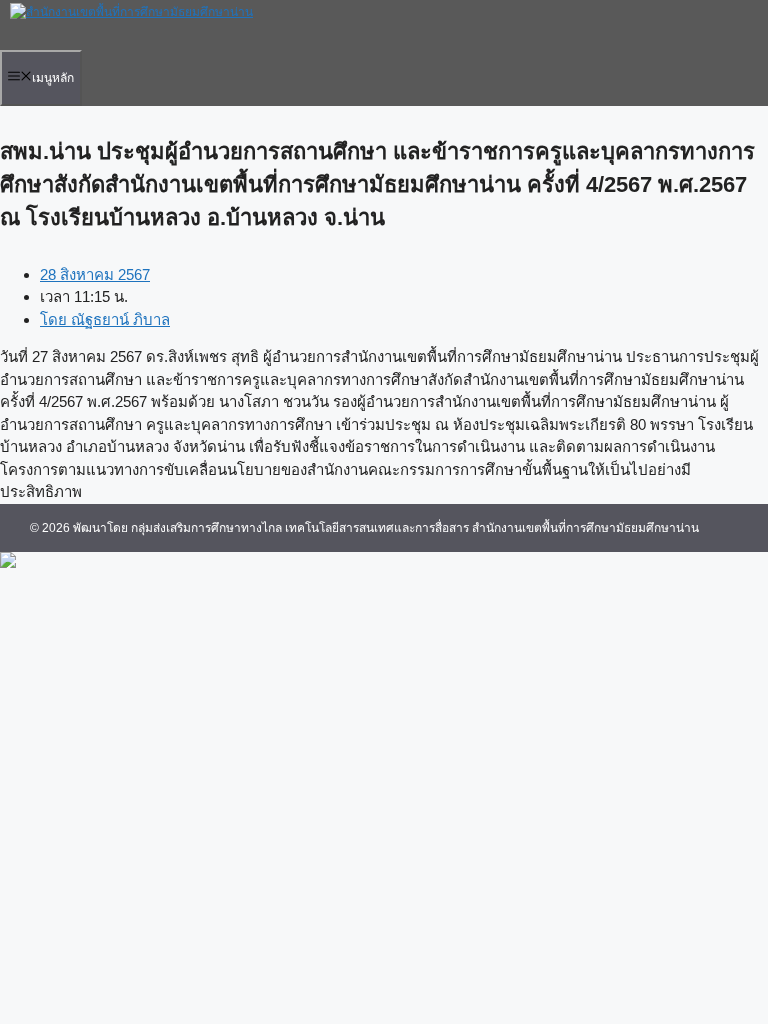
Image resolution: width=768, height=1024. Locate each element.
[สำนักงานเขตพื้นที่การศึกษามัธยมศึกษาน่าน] (131, 12)
